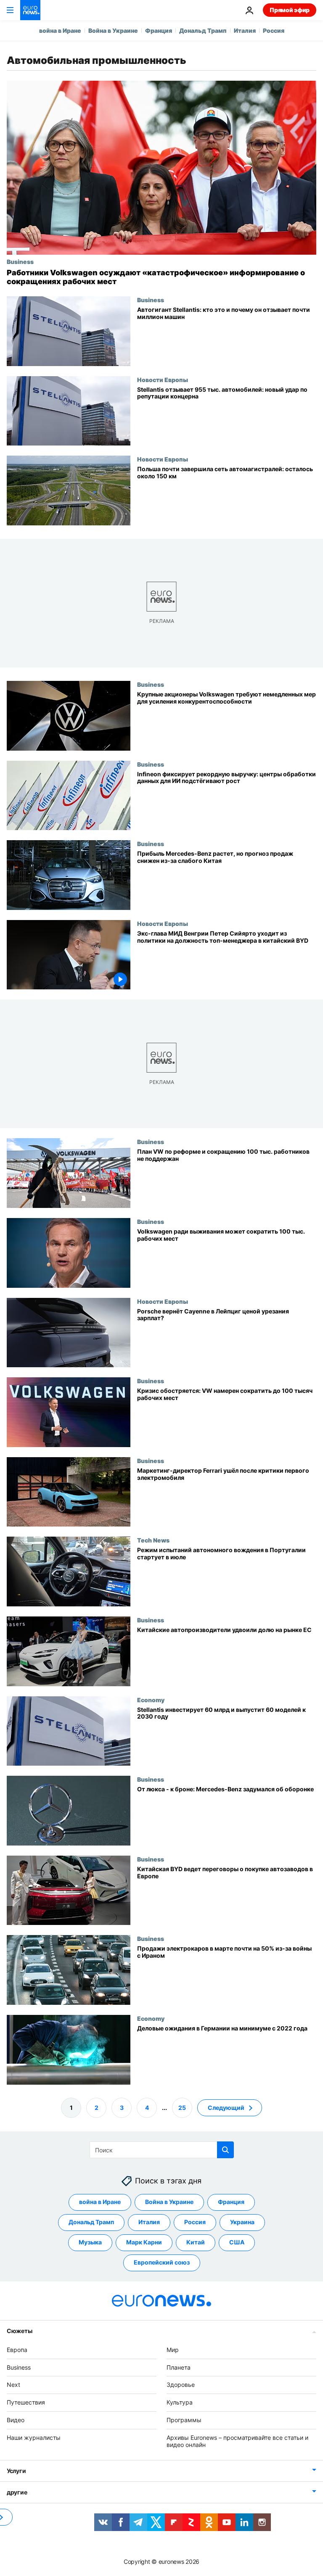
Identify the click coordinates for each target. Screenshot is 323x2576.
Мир (173, 2350)
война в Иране (60, 30)
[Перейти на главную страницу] (30, 10)
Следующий (226, 2108)
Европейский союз (162, 2263)
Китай (196, 2242)
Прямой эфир (290, 10)
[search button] (225, 2150)
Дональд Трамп (203, 30)
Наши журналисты (34, 2438)
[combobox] (162, 2150)
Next (13, 2385)
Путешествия (26, 2402)
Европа (17, 2350)
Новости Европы (163, 380)
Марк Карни (144, 2242)
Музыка (90, 2242)
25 (182, 2108)
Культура (180, 2402)
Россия (274, 30)
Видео (16, 2420)
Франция (159, 30)
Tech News (153, 1540)
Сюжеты (19, 2331)
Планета (179, 2367)
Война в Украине (113, 30)
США (237, 2242)
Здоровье (181, 2385)
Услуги (16, 2471)
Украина (242, 2222)
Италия (245, 30)
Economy (151, 1699)
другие (17, 2493)
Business (20, 261)
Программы (184, 2420)
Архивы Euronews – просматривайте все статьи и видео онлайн (237, 2441)
